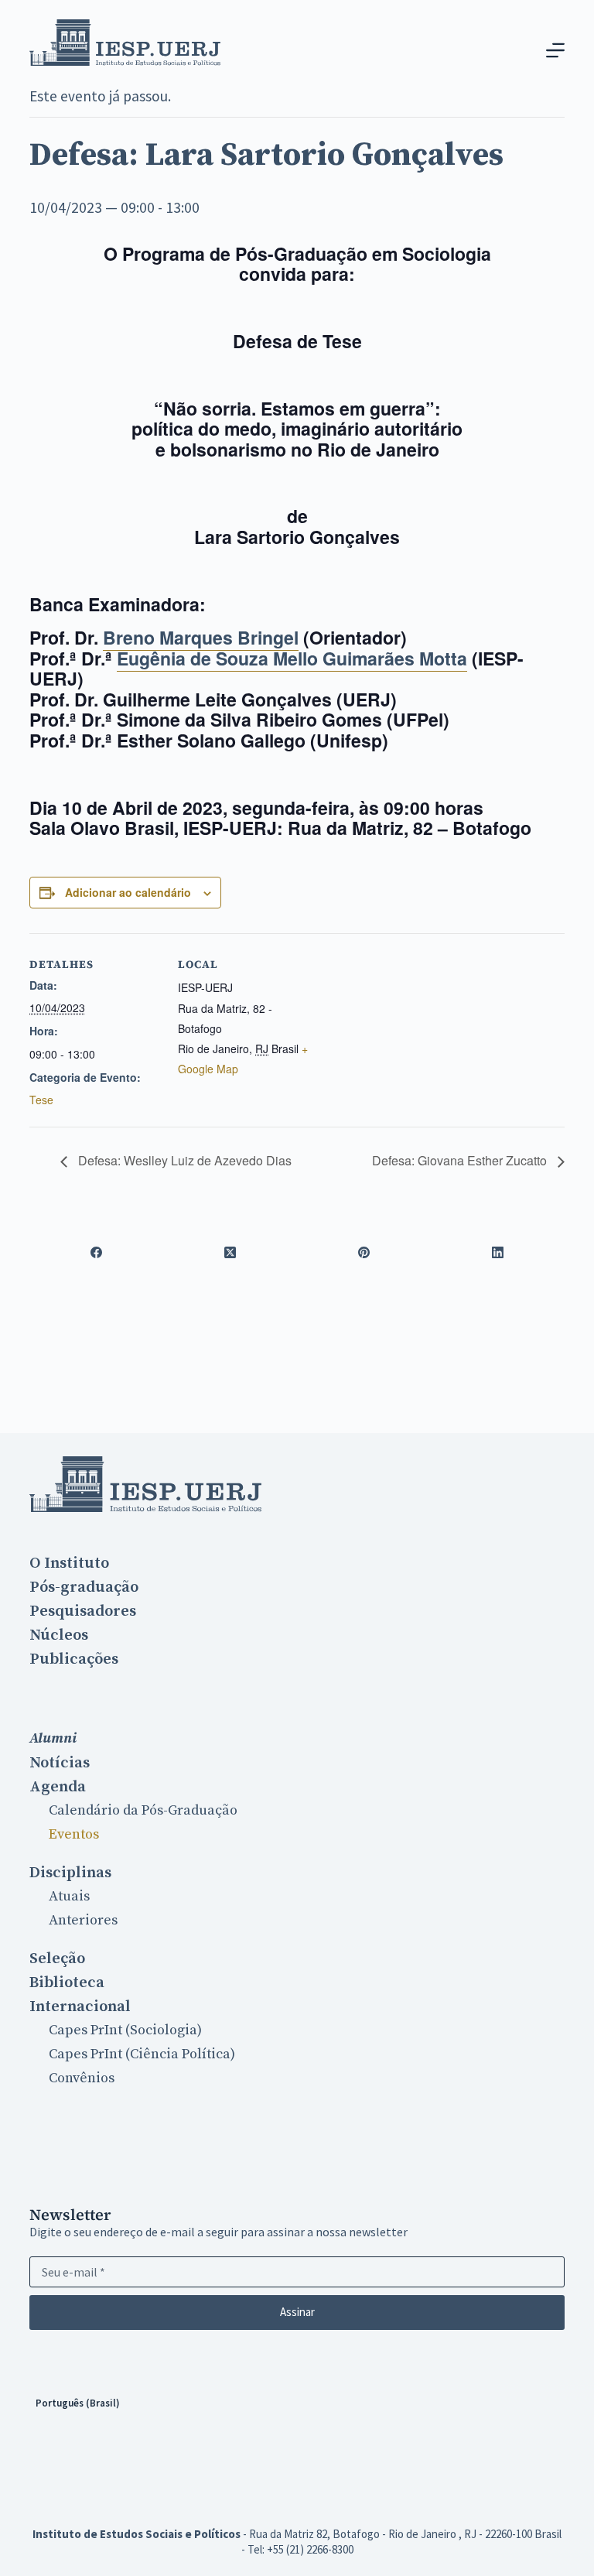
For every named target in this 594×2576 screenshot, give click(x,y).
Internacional (80, 2006)
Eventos (74, 1834)
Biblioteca (67, 1982)
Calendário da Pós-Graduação (143, 1810)
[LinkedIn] (498, 1252)
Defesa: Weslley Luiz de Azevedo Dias (183, 1160)
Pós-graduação (84, 1587)
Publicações (74, 1659)
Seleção (57, 1959)
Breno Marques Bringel (201, 637)
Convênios (82, 2078)
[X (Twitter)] (230, 1252)
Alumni (53, 1738)
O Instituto (69, 1563)
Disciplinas (70, 1873)
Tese (41, 1100)
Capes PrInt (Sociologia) (125, 2030)
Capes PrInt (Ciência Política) (142, 2054)
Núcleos (59, 1635)
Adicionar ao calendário (128, 892)
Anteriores (83, 1920)
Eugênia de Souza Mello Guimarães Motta (292, 658)
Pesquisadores (83, 1611)
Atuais (69, 1896)
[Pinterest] (364, 1252)
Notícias (60, 1763)
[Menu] (555, 50)
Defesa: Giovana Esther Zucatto (461, 1160)
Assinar (297, 2312)
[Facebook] (96, 1252)
